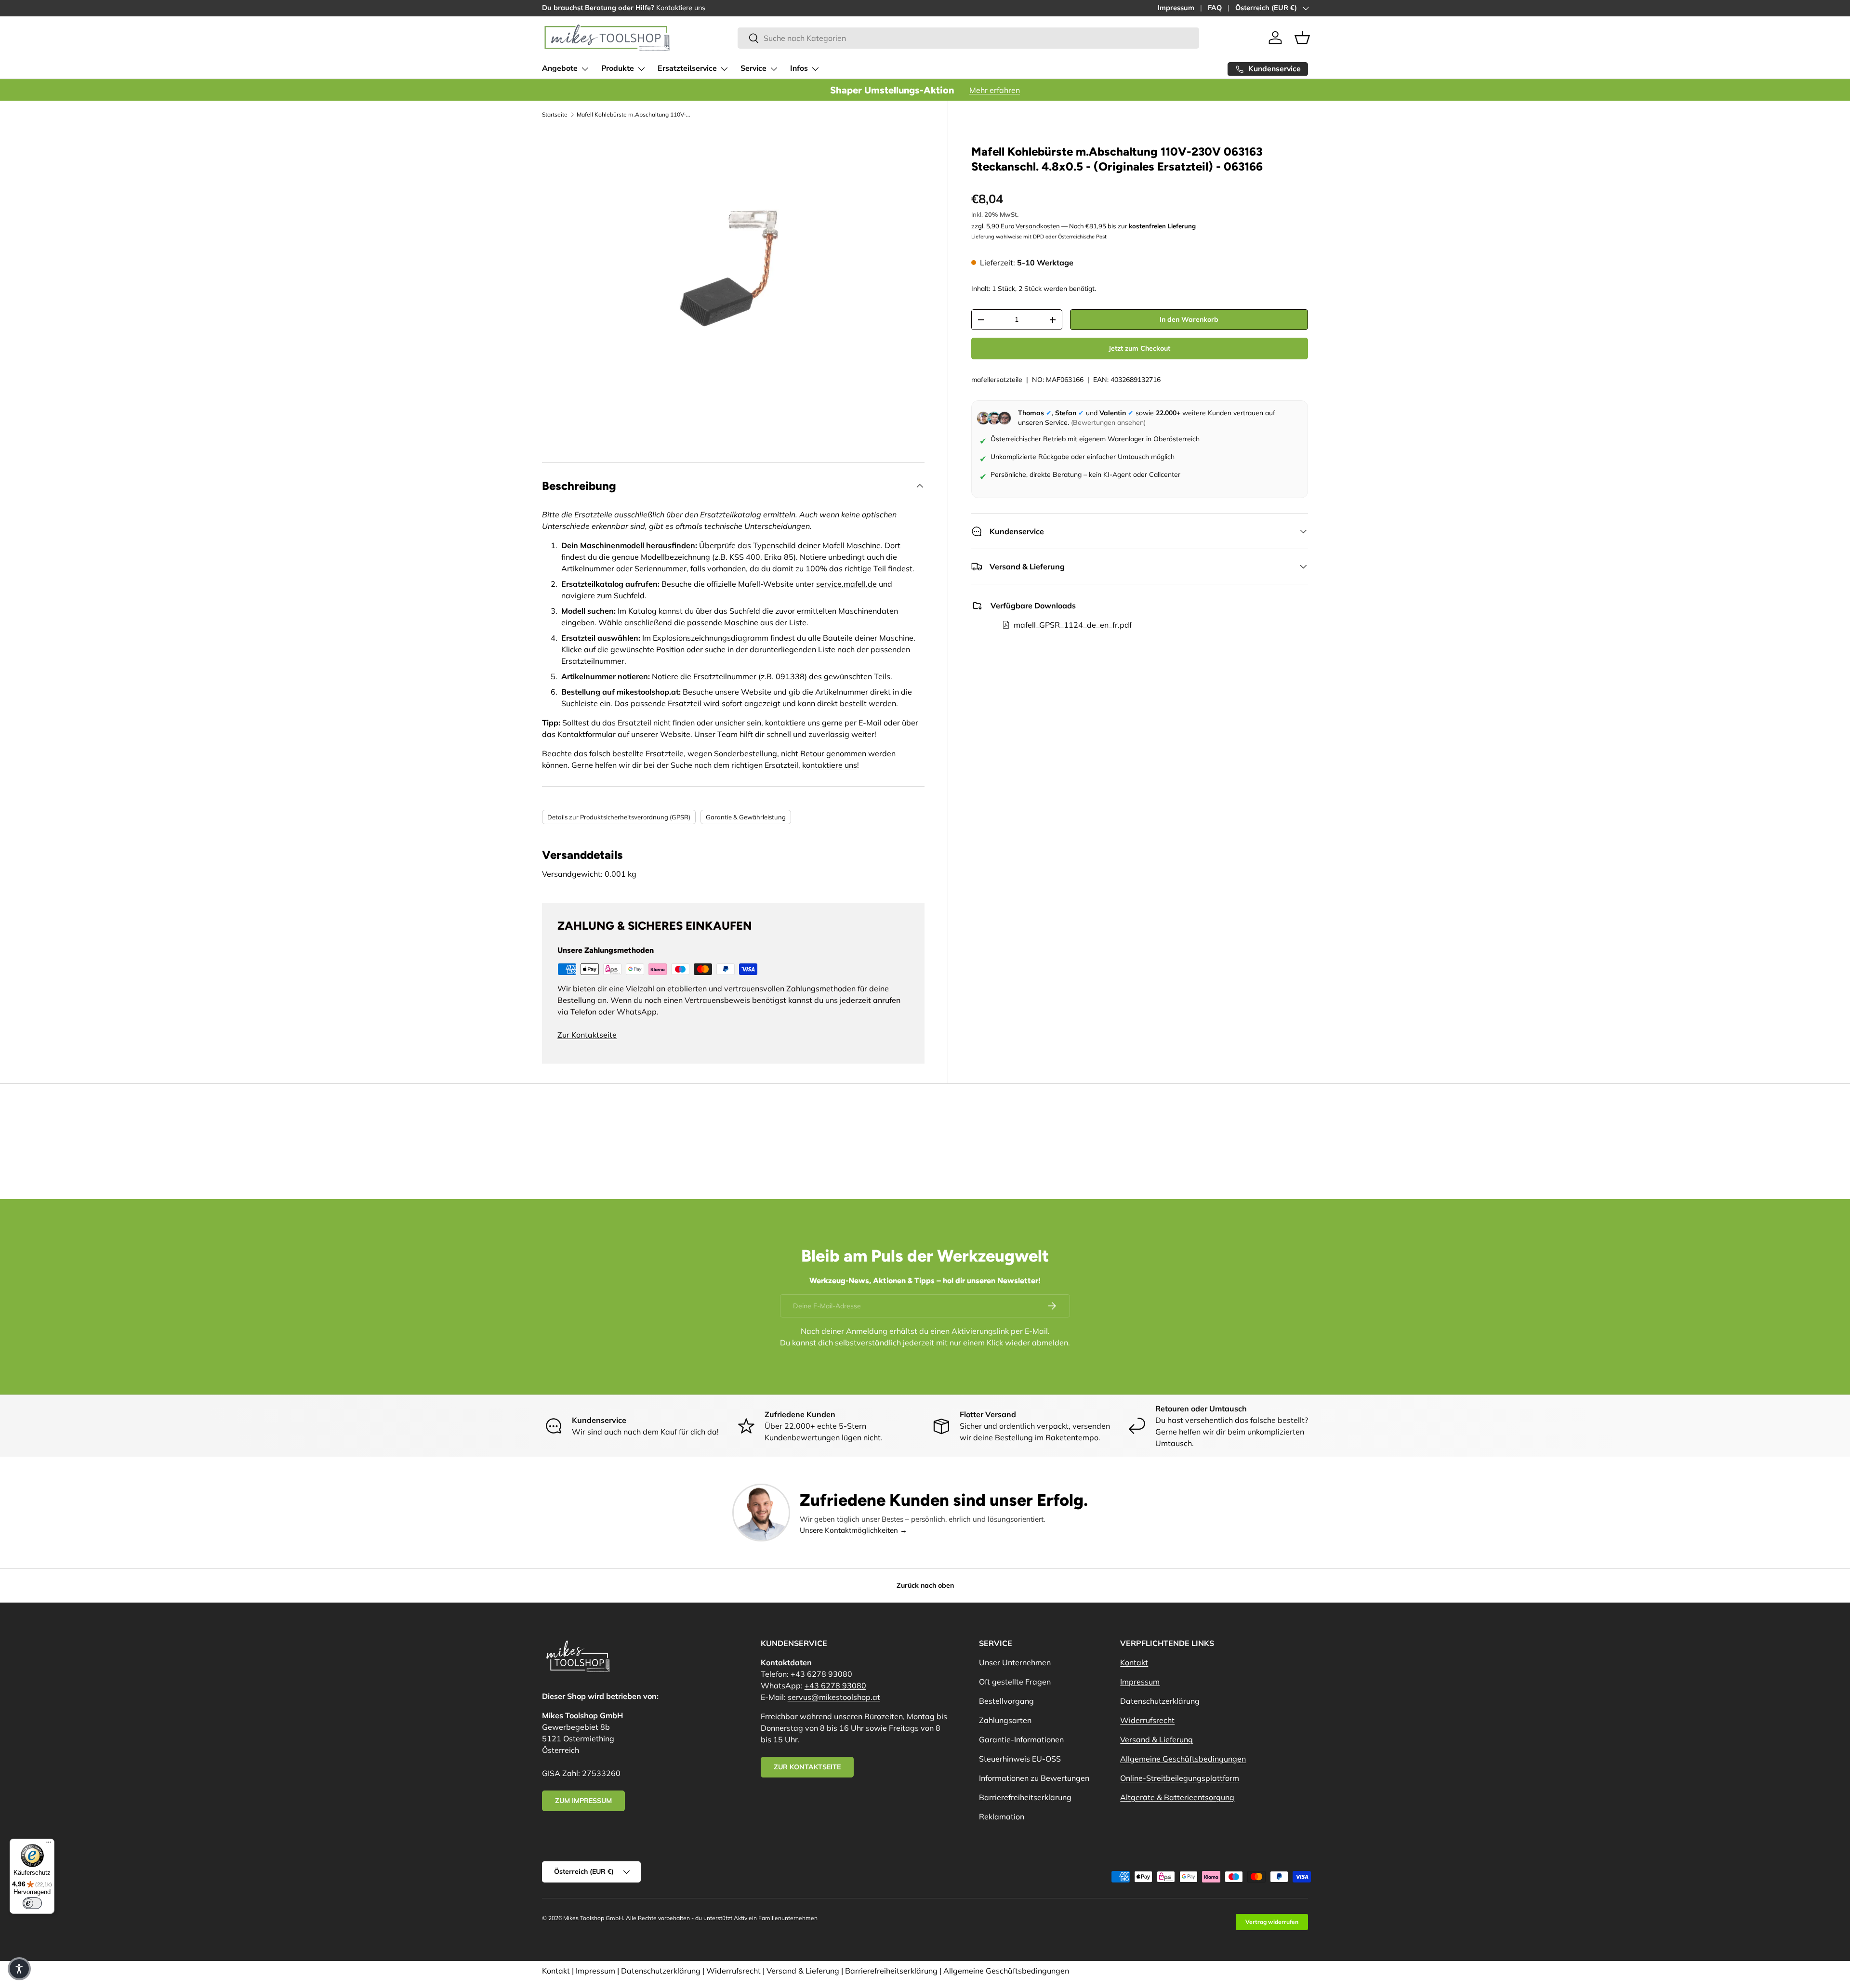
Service (753, 68)
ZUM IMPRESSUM (583, 1801)
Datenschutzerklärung (1160, 1701)
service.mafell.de (846, 584)
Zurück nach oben (925, 1585)
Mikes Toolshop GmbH (593, 1918)
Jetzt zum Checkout (1139, 349)
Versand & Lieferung (1156, 1739)
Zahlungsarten (1005, 1720)
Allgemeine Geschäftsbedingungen (1183, 1759)
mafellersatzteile (997, 380)
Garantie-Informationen (1021, 1739)
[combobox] (968, 38)
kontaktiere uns (830, 765)
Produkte (618, 68)
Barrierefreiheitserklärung (1025, 1797)
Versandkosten (1038, 226)
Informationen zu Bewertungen (1034, 1778)
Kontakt (1134, 1662)
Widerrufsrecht (1147, 1720)
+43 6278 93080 (821, 1674)
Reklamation (1002, 1817)
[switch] (32, 1903)
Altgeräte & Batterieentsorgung (1177, 1797)
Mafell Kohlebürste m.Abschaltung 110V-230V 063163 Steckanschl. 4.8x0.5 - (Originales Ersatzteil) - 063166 (634, 114)
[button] (1302, 38)
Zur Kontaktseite (587, 1035)
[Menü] (49, 1844)
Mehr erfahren (995, 90)
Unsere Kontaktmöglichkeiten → (853, 1530)
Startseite (555, 114)
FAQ (1215, 8)
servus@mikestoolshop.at (834, 1697)
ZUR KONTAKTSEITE (807, 1767)
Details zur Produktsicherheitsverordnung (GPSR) (619, 817)
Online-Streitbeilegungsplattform (1180, 1778)
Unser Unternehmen (1015, 1662)
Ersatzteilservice (687, 68)
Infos (799, 68)
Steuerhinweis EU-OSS (1020, 1759)
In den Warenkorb (1189, 320)
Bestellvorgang (1006, 1701)
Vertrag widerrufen (1272, 1922)
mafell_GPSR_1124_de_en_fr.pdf (1073, 625)
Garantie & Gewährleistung (746, 817)
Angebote (560, 68)
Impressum (1176, 8)
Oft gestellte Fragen (1015, 1682)
